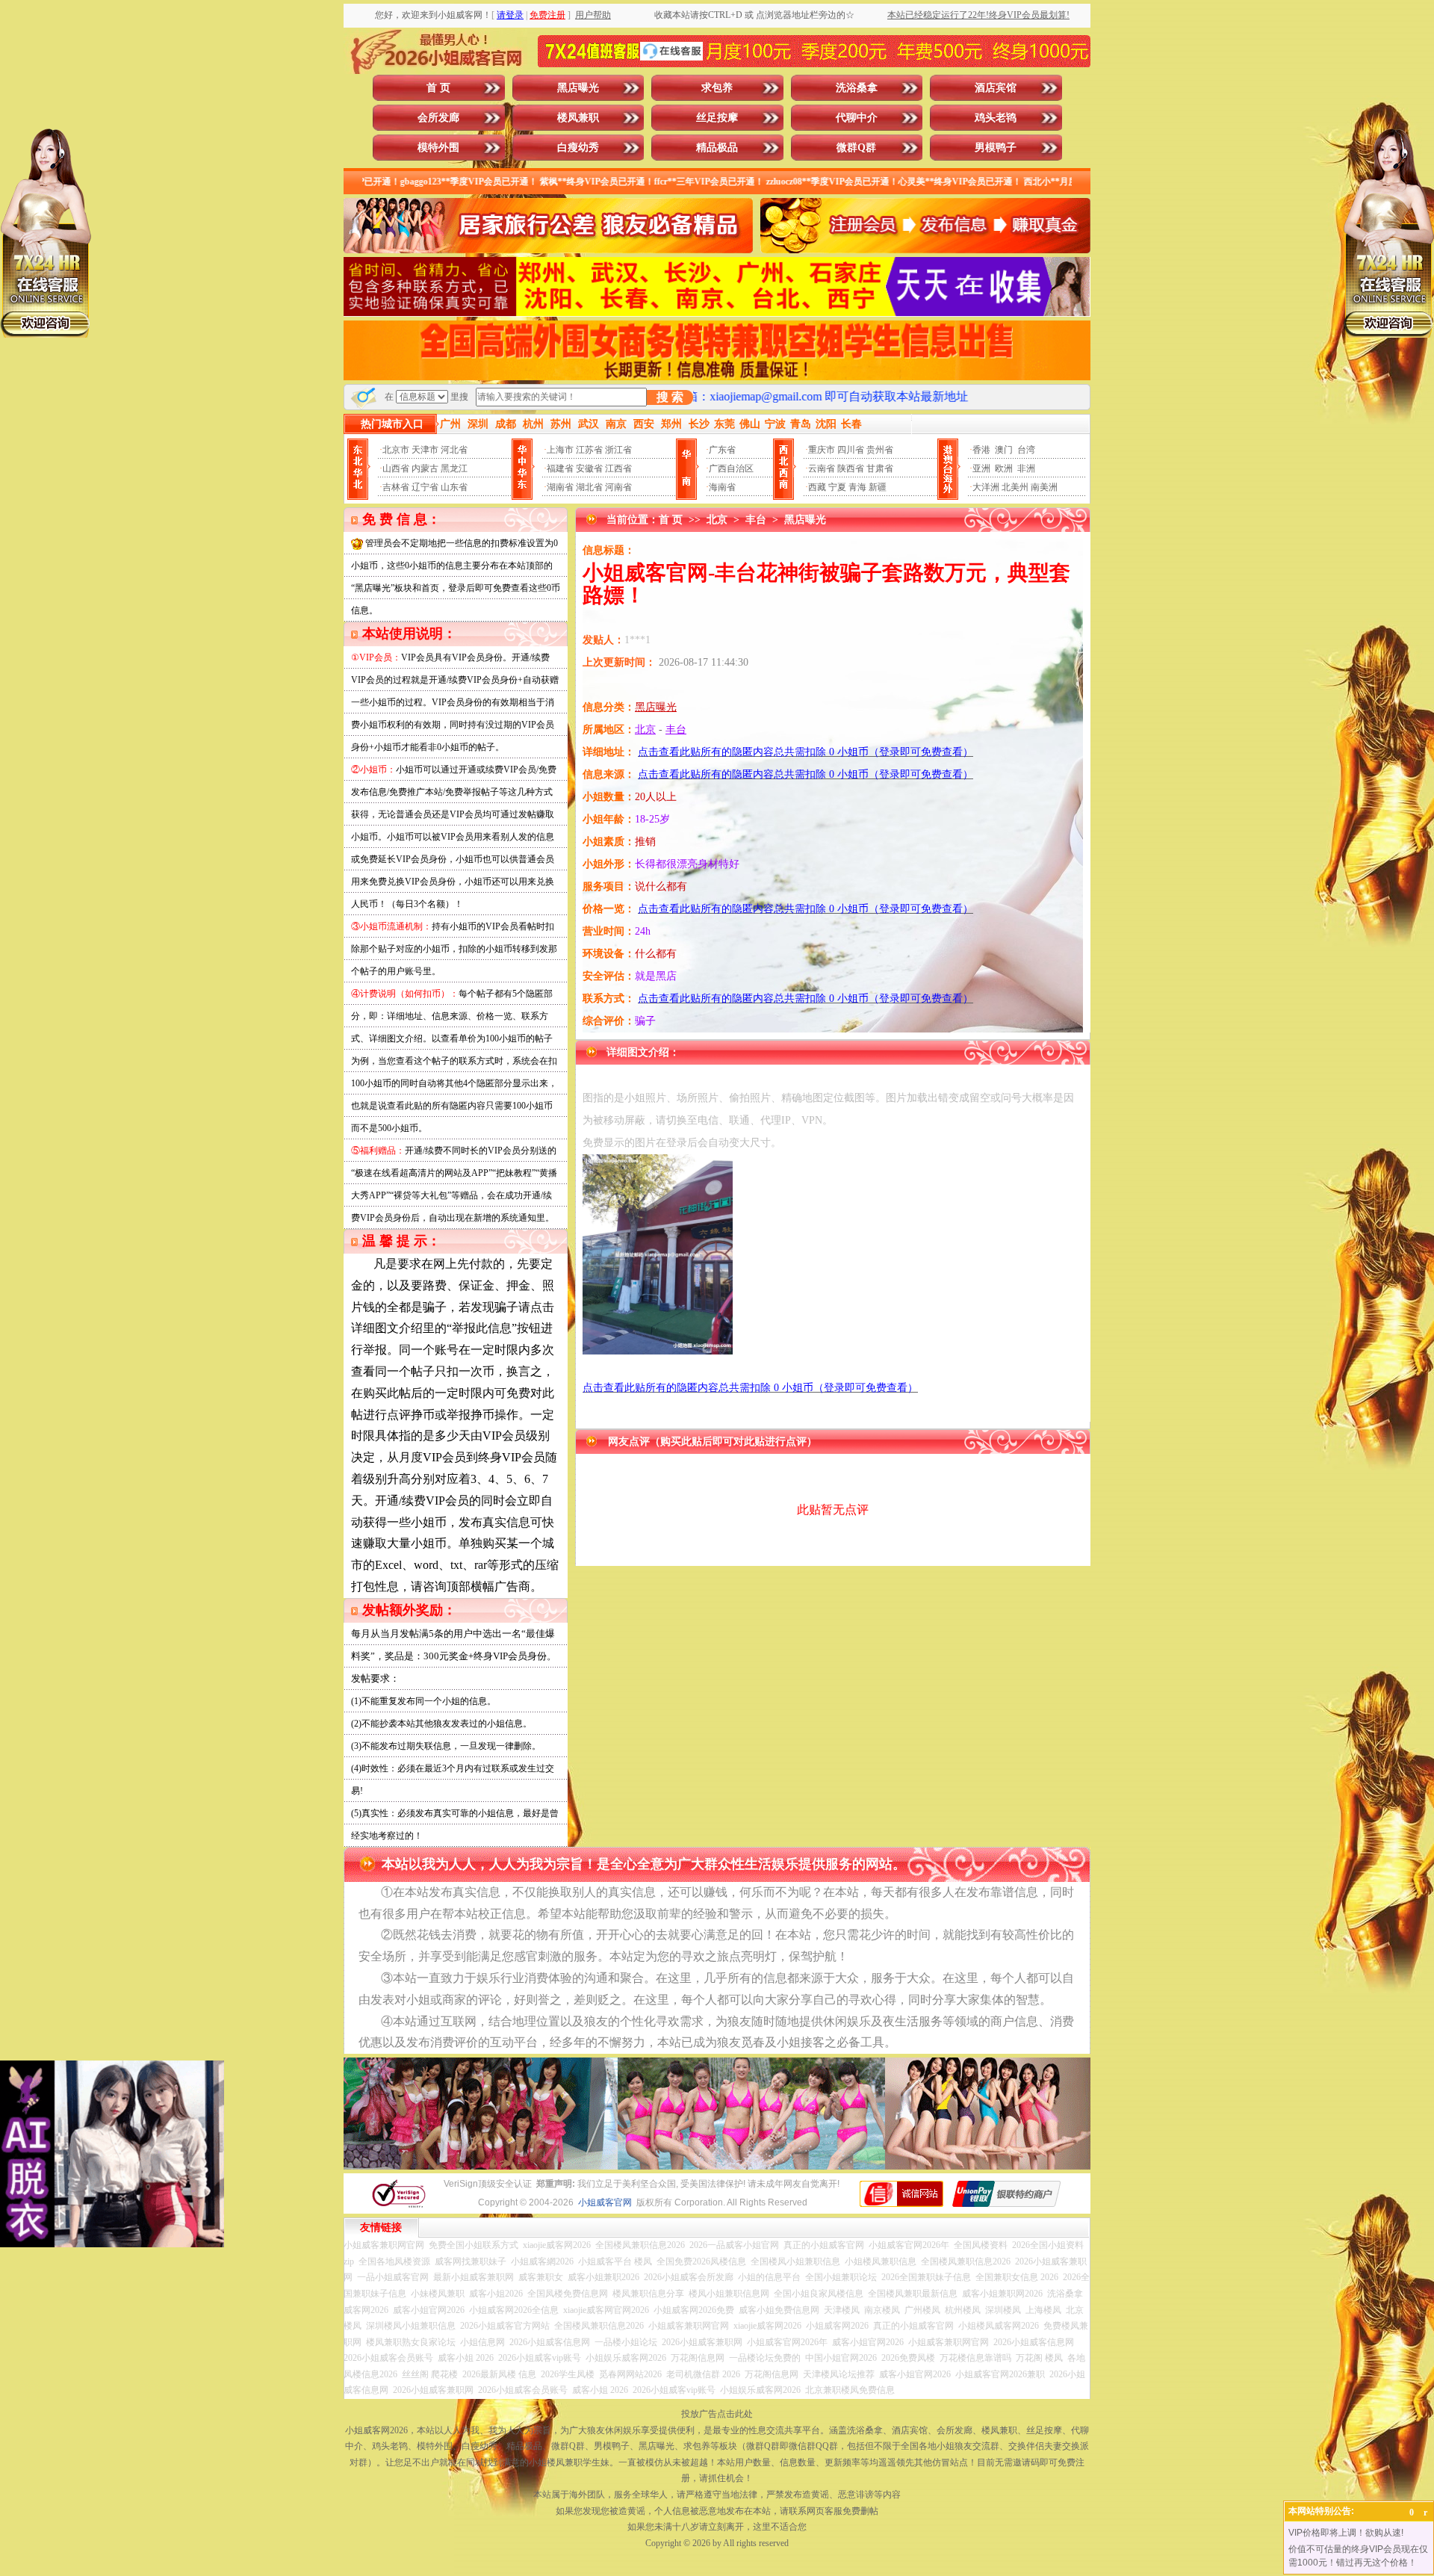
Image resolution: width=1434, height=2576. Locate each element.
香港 (981, 450)
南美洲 (1044, 487)
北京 (717, 520)
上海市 (560, 450)
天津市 (425, 450)
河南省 (618, 487)
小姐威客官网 (605, 2202)
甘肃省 (880, 468)
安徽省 (589, 468)
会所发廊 (438, 118)
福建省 (560, 468)
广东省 (722, 450)
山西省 (396, 468)
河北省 (454, 450)
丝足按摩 (717, 118)
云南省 (822, 468)
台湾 (1026, 450)
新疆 (878, 487)
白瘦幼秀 (578, 148)
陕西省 (851, 468)
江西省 (618, 468)
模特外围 (438, 148)
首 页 (438, 88)
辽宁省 (425, 487)
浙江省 (618, 450)
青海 (857, 487)
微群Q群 (856, 148)
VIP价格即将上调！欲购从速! (1346, 2533)
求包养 (717, 88)
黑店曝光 (578, 88)
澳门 (1004, 450)
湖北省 (589, 487)
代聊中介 (857, 118)
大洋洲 (986, 487)
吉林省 (396, 487)
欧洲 (1004, 468)
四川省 (851, 450)
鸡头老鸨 (996, 118)
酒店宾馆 (996, 88)
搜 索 (670, 397)
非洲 (1026, 468)
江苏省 (589, 450)
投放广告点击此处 (717, 2414)
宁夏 (837, 487)
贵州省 (880, 450)
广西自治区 (731, 468)
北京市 (396, 450)
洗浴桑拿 (857, 88)
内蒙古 (425, 468)
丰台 (756, 520)
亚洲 (981, 468)
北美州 (1015, 487)
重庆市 (822, 450)
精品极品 (717, 148)
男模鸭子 (996, 148)
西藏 (817, 487)
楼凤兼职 (578, 118)
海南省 (722, 487)
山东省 (454, 487)
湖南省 (560, 487)
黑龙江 (454, 468)
